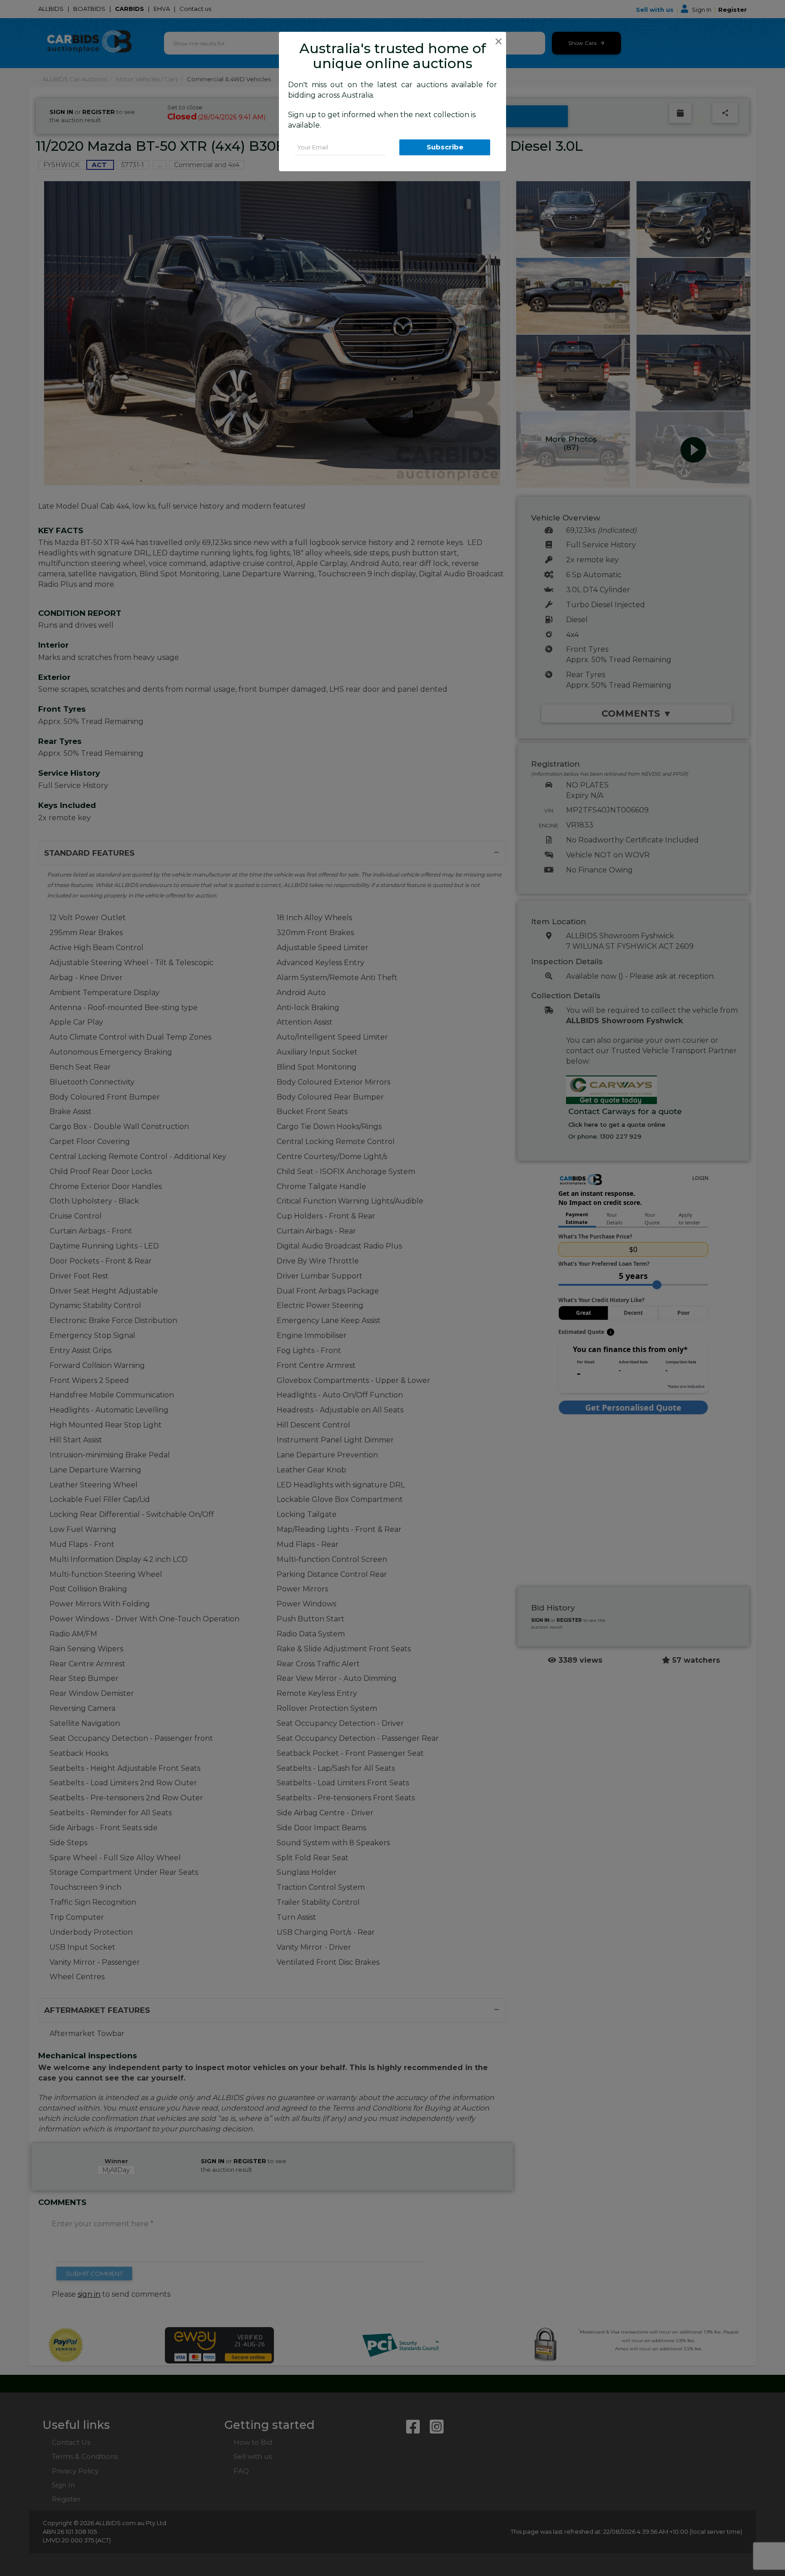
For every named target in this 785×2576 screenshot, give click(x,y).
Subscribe (445, 147)
